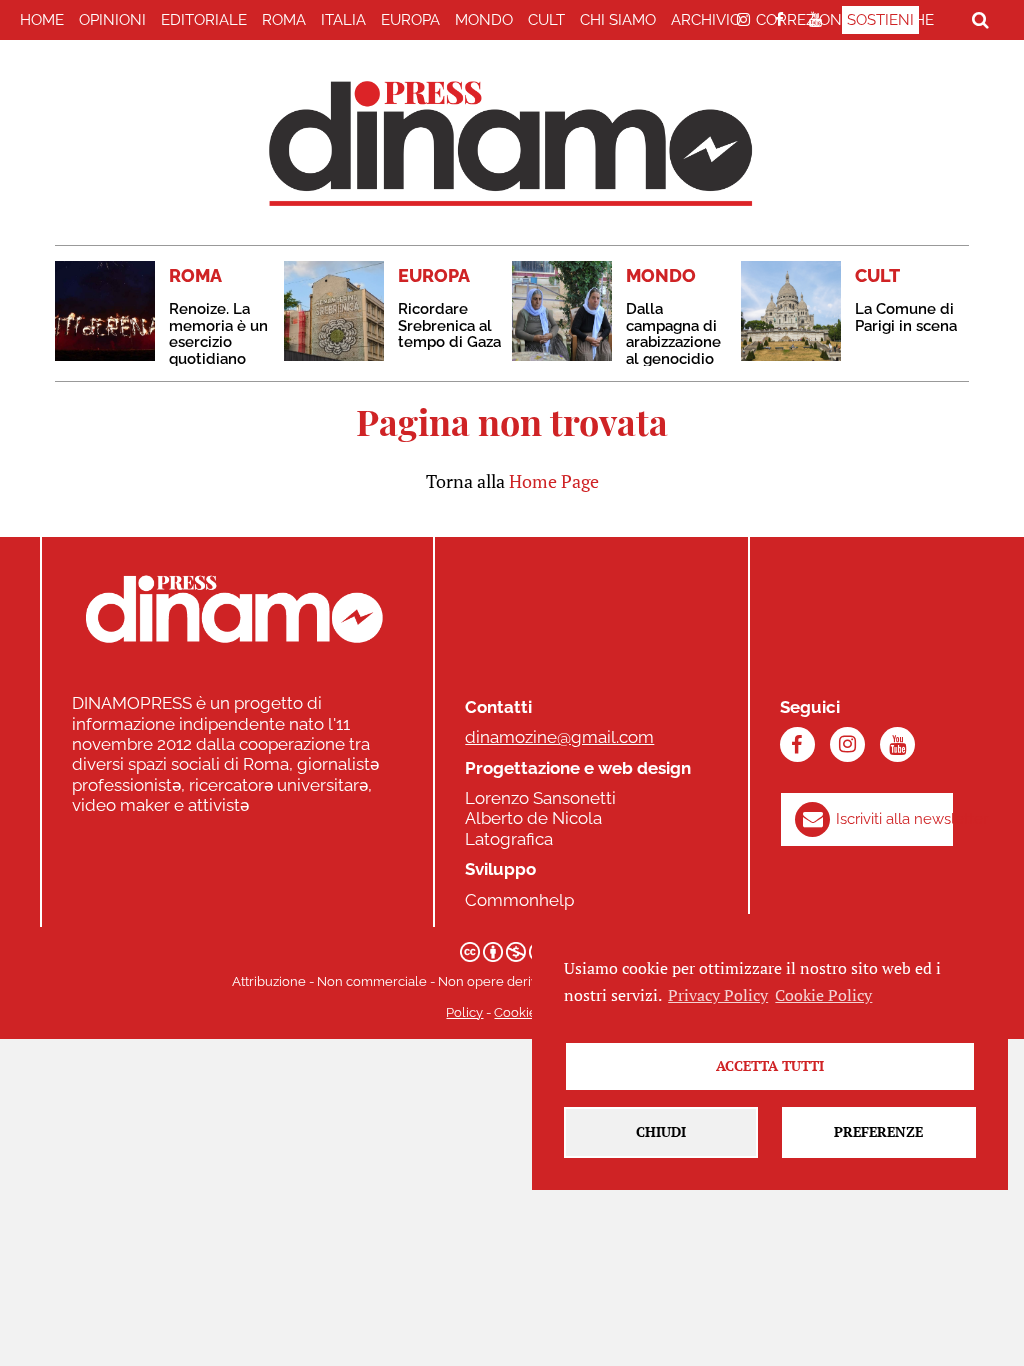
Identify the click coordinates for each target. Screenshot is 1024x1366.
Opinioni (112, 20)
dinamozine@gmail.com (559, 737)
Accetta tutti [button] (770, 1065)
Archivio (706, 20)
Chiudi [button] (661, 1131)
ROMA (284, 20)
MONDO (484, 20)
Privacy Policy (718, 995)
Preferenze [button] (878, 1131)
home (42, 20)
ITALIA (343, 20)
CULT (546, 20)
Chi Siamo (618, 20)
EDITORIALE (204, 20)
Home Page (554, 481)
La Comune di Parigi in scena (906, 317)
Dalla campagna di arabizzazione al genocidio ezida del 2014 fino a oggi (677, 350)
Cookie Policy (823, 995)
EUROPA (410, 20)
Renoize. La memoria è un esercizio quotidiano (218, 334)
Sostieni (880, 20)
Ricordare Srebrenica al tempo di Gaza (449, 325)
